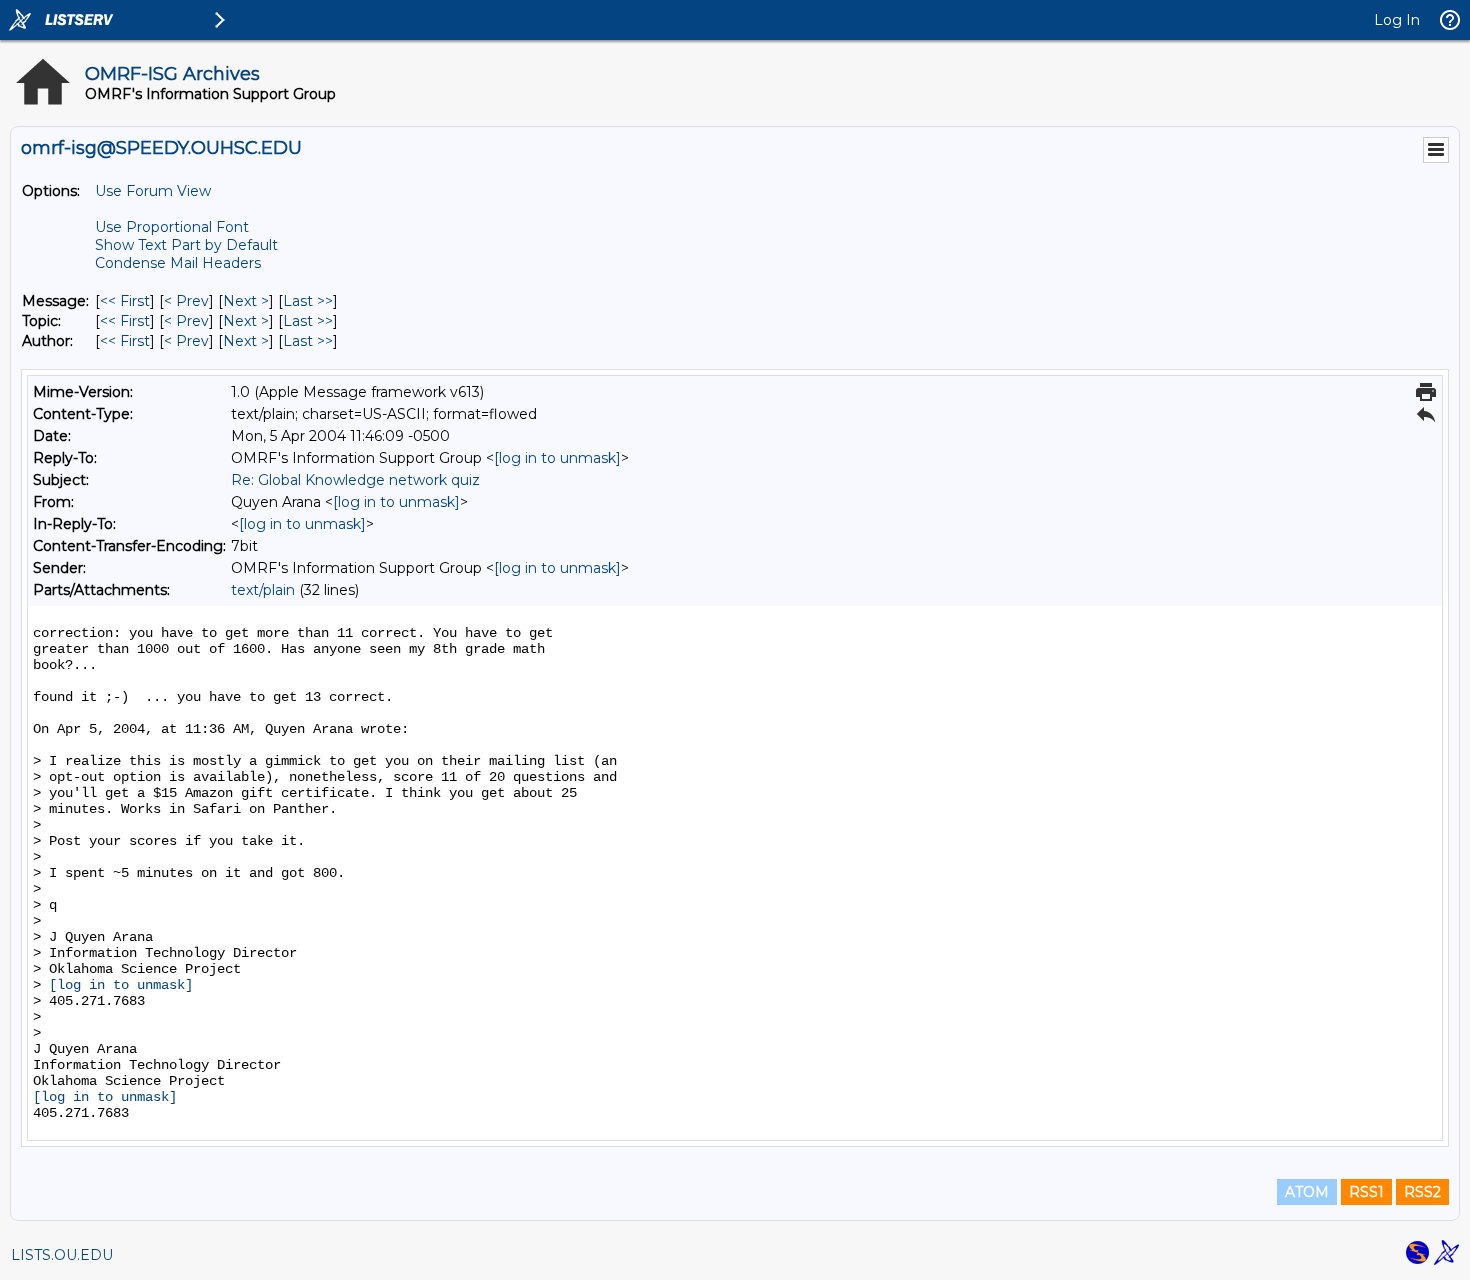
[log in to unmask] (557, 458)
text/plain (263, 590)
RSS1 (1366, 1192)
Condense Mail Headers (178, 263)
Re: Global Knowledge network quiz (355, 480)
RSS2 (1422, 1192)
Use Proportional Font (172, 227)
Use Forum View (153, 191)
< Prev (186, 301)
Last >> (308, 301)
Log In (1397, 20)
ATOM (1307, 1192)
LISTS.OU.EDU (62, 1255)
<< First (125, 301)
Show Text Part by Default (186, 245)
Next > (246, 301)
